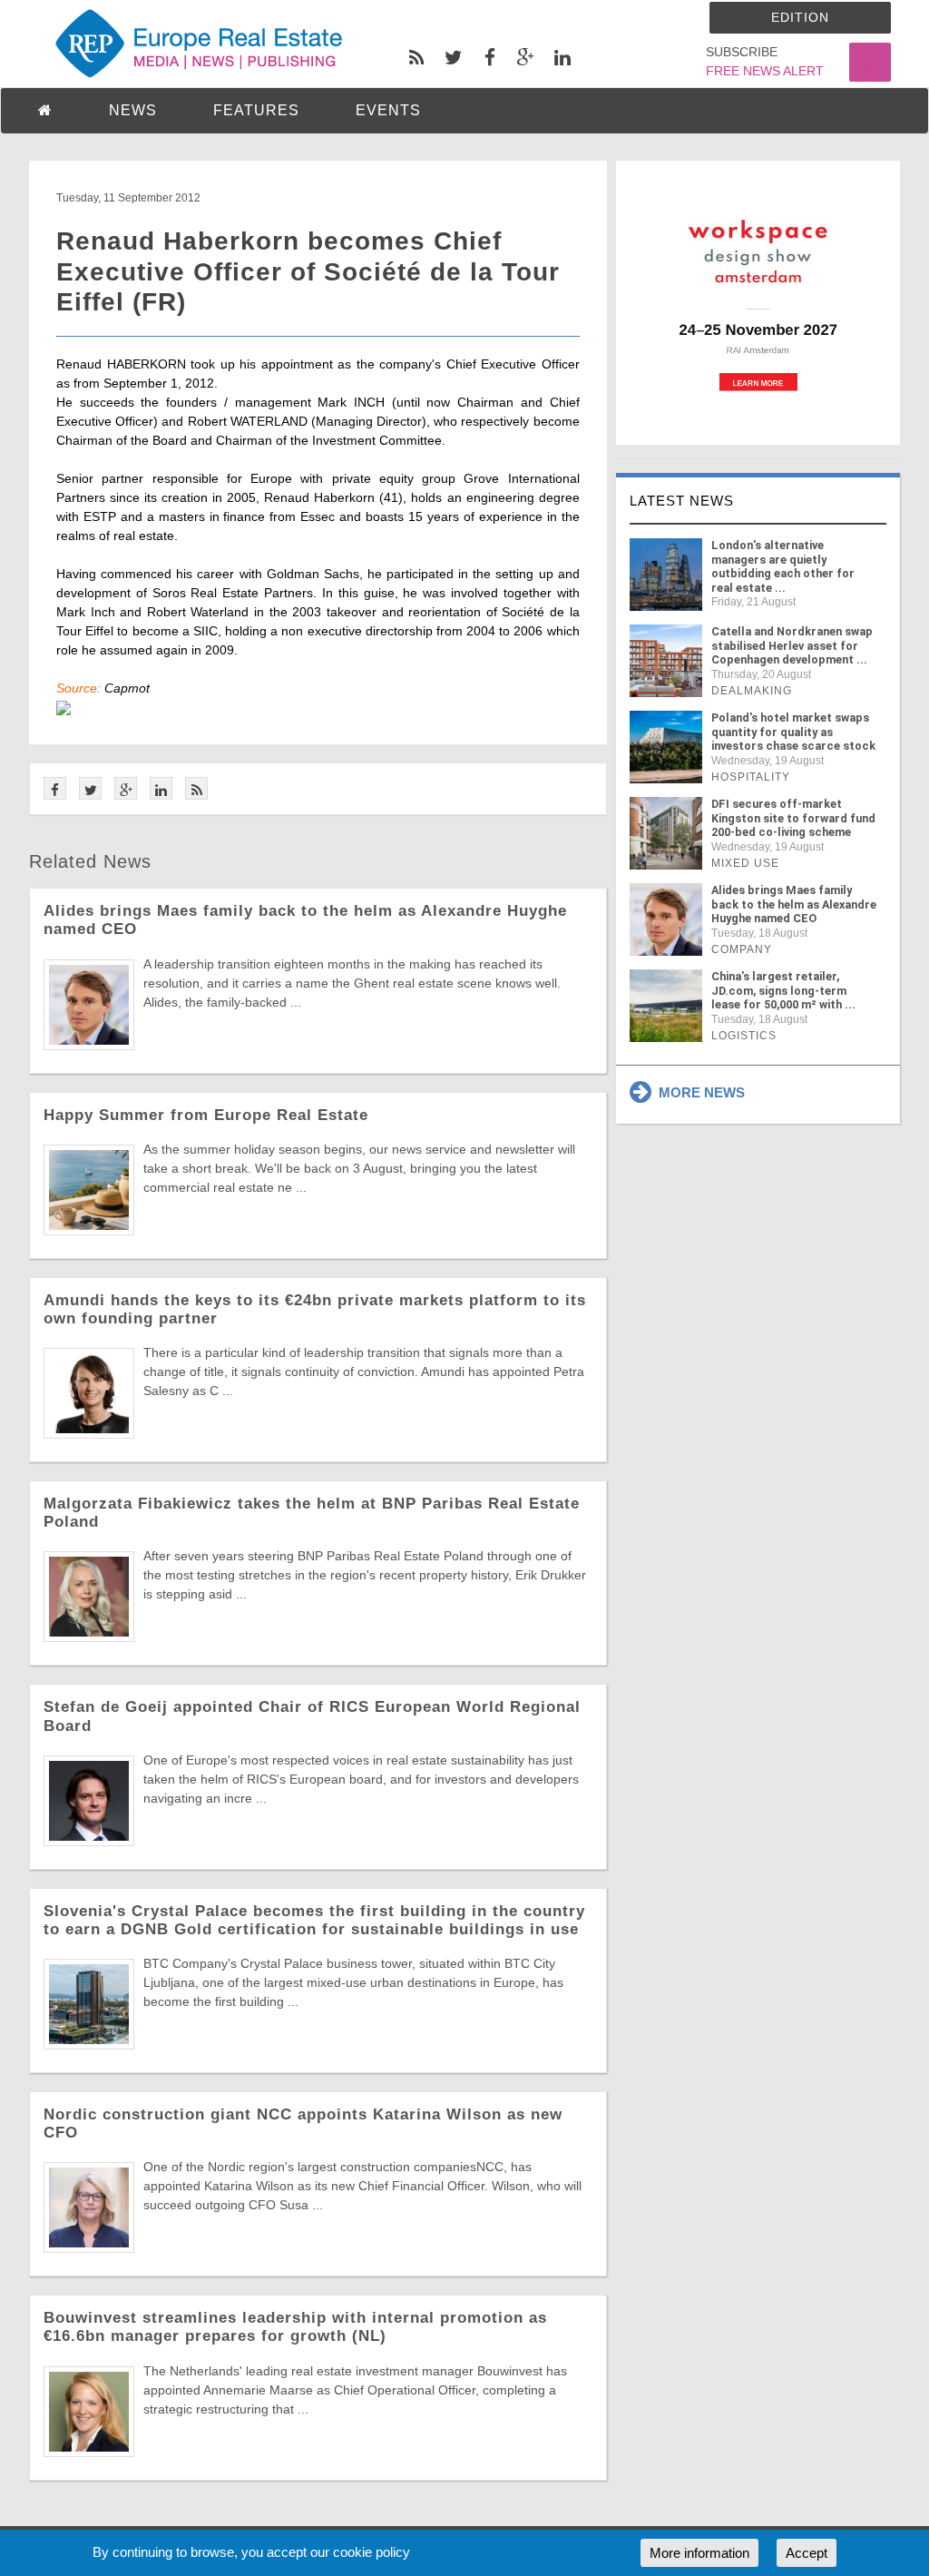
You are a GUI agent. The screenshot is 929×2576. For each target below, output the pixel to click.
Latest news (682, 501)
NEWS (133, 110)
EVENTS (388, 110)
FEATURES (256, 110)
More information (699, 2553)
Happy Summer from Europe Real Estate (206, 1115)
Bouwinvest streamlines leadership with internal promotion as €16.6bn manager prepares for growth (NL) (295, 2327)
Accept (807, 2553)
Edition (800, 17)
